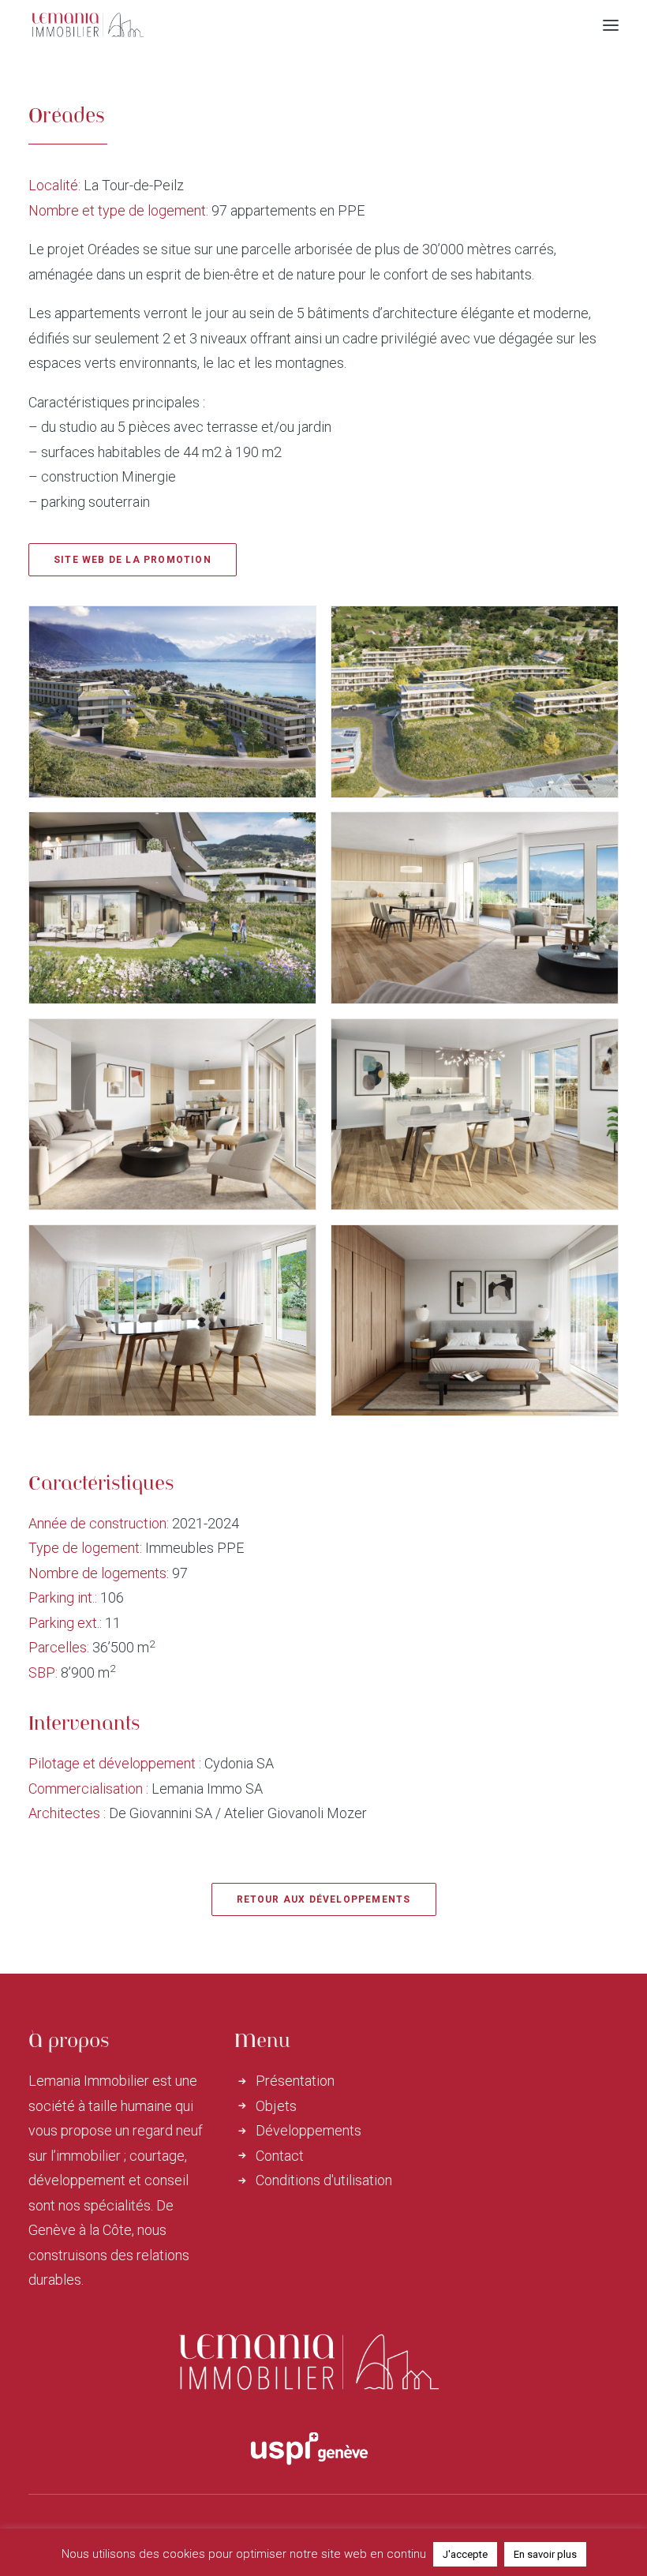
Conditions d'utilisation (324, 2180)
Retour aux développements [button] (324, 1899)
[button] (611, 25)
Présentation (295, 2081)
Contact (280, 2156)
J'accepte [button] (465, 2554)
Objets (276, 2106)
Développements (309, 2130)
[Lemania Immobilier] (88, 25)
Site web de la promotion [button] (133, 560)
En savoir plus (545, 2554)
